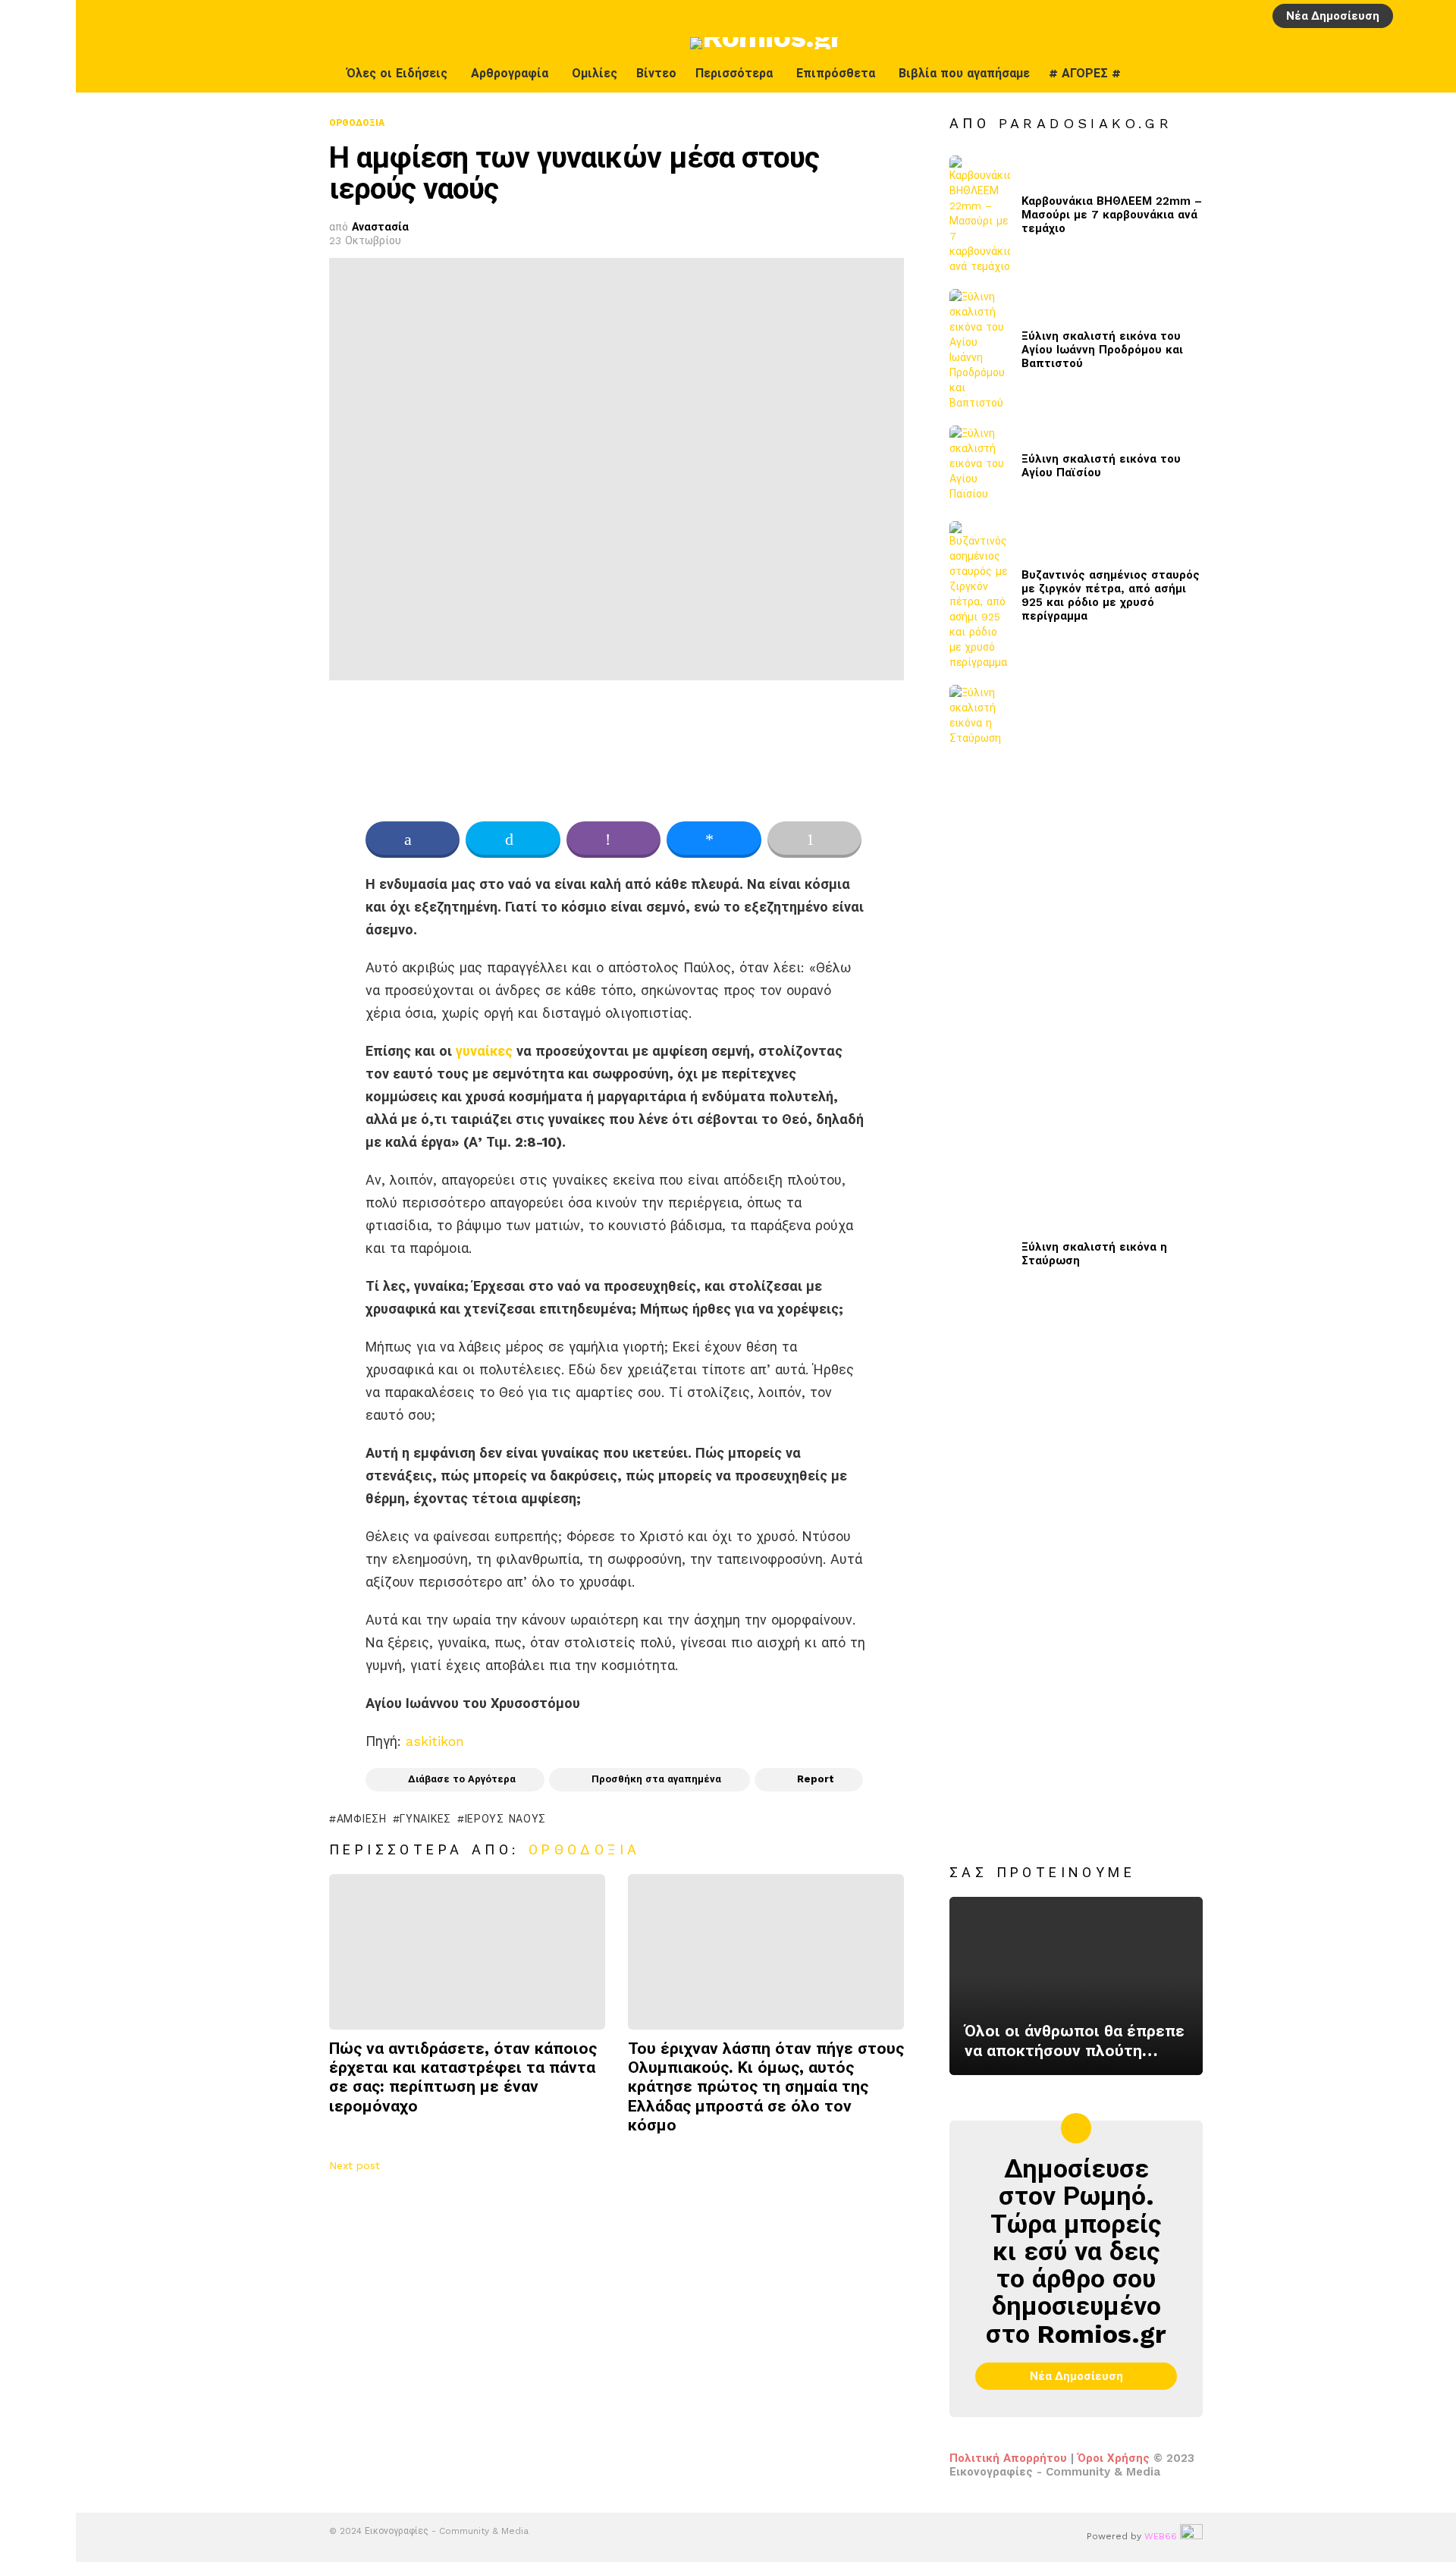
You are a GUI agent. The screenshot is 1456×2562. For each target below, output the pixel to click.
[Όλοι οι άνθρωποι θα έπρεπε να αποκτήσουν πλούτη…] (1076, 1986)
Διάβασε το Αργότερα (462, 1779)
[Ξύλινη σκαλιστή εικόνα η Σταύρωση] (980, 1254)
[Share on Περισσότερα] (814, 840)
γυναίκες (484, 1051)
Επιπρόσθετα (836, 73)
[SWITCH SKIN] (1401, 74)
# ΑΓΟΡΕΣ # (1085, 73)
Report (816, 1779)
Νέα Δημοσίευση (1333, 16)
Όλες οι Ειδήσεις (397, 73)
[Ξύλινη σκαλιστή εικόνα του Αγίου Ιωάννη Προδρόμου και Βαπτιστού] (980, 350)
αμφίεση (362, 1819)
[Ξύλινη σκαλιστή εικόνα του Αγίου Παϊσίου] (980, 466)
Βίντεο (656, 73)
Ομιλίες (595, 73)
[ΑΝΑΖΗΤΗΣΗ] (1436, 16)
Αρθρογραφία (510, 73)
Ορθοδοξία (585, 1849)
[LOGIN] (1410, 16)
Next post (355, 2165)
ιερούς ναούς (505, 1819)
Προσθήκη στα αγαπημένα (656, 1779)
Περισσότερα (734, 73)
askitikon (435, 1741)
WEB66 (1161, 2536)
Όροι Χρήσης (1114, 2458)
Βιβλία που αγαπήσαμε (964, 73)
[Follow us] (1432, 74)
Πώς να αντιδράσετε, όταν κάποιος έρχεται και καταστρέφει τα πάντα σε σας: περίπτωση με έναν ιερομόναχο (463, 2077)
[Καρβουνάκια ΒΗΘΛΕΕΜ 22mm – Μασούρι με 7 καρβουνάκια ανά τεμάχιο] (980, 215)
